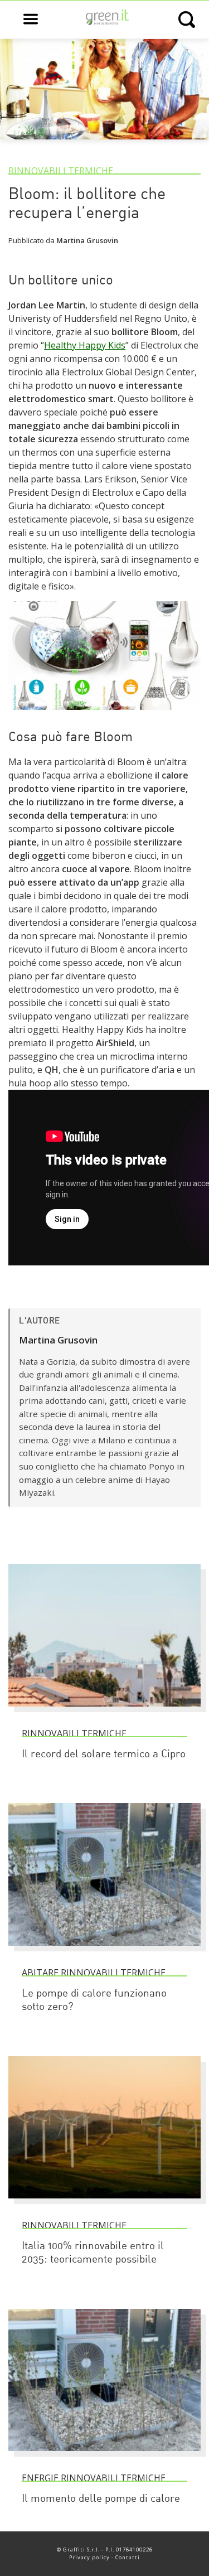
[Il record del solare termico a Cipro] (104, 1712)
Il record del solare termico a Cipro (104, 1755)
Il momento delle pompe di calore (101, 2499)
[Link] (104, 715)
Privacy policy (89, 2557)
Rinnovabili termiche (61, 171)
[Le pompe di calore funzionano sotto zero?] (104, 1951)
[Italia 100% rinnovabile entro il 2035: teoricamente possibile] (104, 2203)
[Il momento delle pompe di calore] (104, 2456)
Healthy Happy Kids (85, 345)
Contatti (128, 2557)
